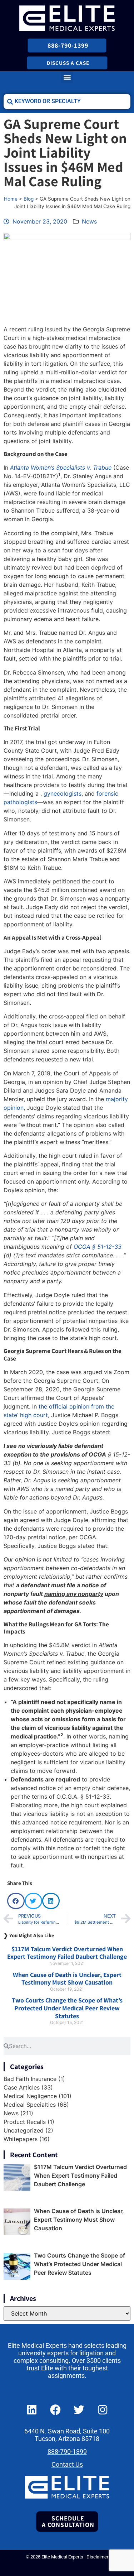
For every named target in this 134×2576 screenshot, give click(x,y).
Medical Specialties (30, 2105)
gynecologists (63, 793)
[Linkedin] (32, 2410)
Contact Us (67, 2465)
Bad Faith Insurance (30, 2079)
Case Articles (22, 2087)
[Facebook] (55, 2410)
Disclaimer (97, 2557)
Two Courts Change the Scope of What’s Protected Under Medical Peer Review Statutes (67, 2008)
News (89, 221)
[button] (67, 77)
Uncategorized (24, 2130)
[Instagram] (103, 2410)
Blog (29, 199)
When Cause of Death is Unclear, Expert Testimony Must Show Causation (67, 1979)
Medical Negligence (30, 2096)
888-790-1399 (67, 2452)
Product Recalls (25, 2122)
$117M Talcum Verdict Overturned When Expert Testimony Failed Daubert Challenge (67, 1953)
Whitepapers (21, 2139)
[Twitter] (79, 2410)
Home (11, 199)
